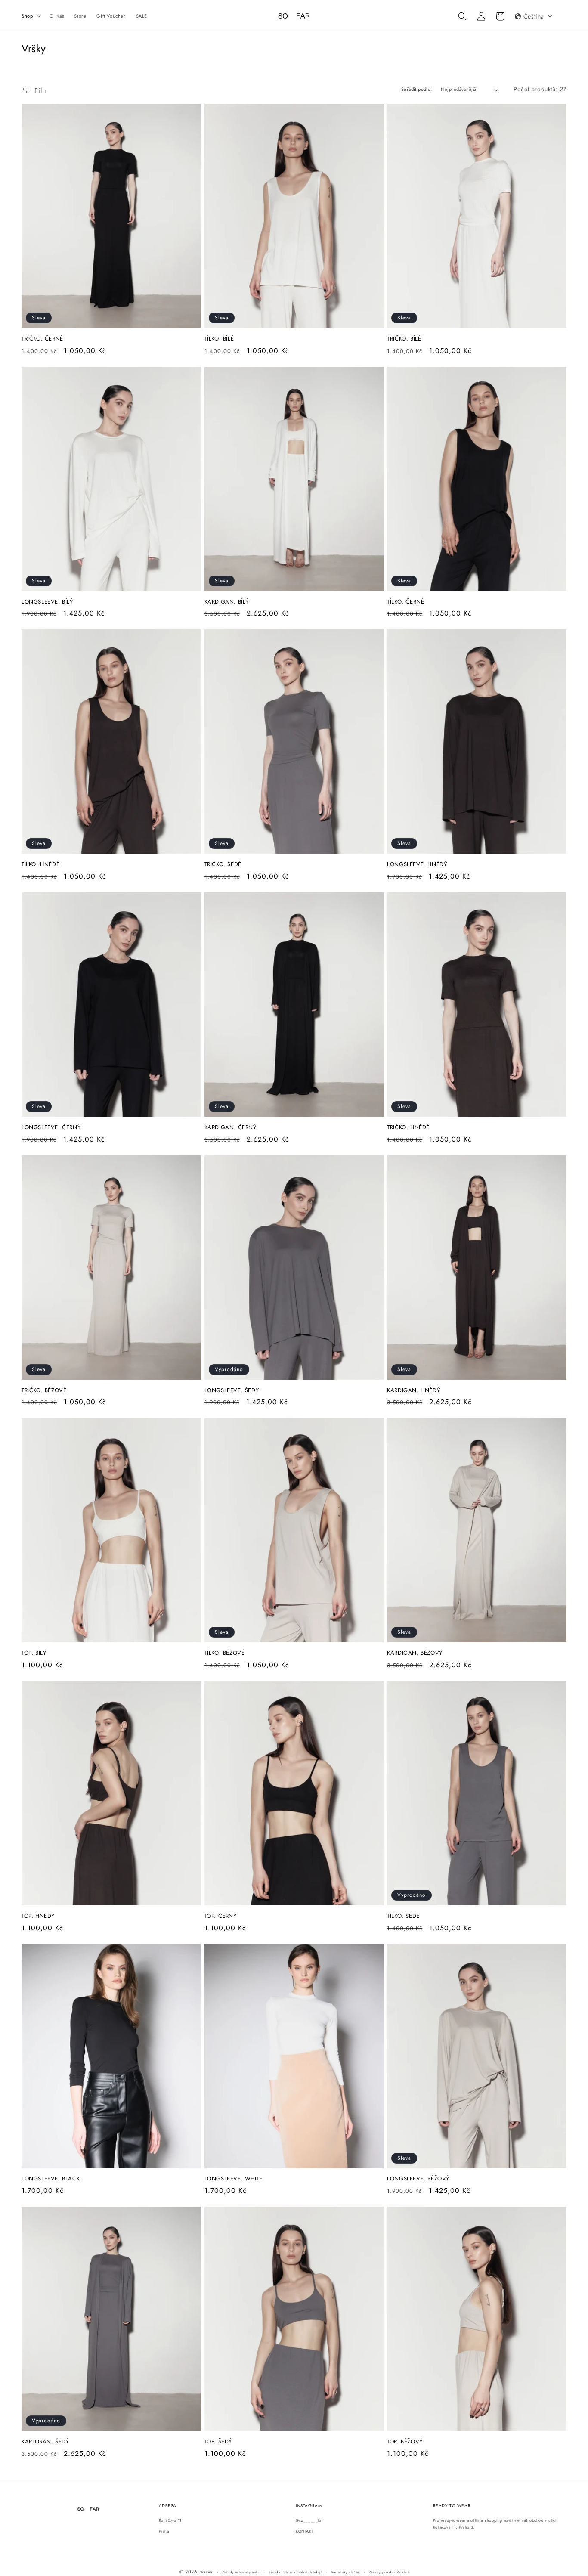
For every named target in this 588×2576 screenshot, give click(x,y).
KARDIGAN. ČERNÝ (231, 1128)
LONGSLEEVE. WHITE (234, 2179)
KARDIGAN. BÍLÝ (227, 602)
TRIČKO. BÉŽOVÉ (44, 1391)
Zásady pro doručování (389, 2572)
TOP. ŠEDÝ (218, 2442)
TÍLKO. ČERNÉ (405, 602)
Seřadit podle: (417, 89)
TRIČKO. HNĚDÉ (408, 1128)
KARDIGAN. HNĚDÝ (413, 1391)
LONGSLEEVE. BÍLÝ (47, 602)
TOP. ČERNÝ (221, 1916)
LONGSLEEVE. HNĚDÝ (417, 865)
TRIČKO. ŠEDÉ (223, 865)
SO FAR (207, 2572)
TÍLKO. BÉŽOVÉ (225, 1653)
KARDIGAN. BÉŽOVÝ (415, 1653)
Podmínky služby (346, 2572)
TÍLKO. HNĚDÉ (40, 865)
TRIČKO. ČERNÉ (42, 339)
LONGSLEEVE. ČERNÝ (51, 1128)
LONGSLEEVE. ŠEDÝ (232, 1391)
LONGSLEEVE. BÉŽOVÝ (418, 2179)
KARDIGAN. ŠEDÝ (45, 2442)
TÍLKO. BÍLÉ (219, 339)
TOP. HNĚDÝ (38, 1916)
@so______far (309, 2520)
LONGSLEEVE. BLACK (51, 2179)
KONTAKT (305, 2531)
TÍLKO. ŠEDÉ (403, 1916)
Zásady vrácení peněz (241, 2572)
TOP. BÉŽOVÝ (405, 2442)
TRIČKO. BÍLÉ (404, 339)
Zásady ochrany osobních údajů (296, 2572)
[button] (30, 16)
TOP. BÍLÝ (34, 1653)
